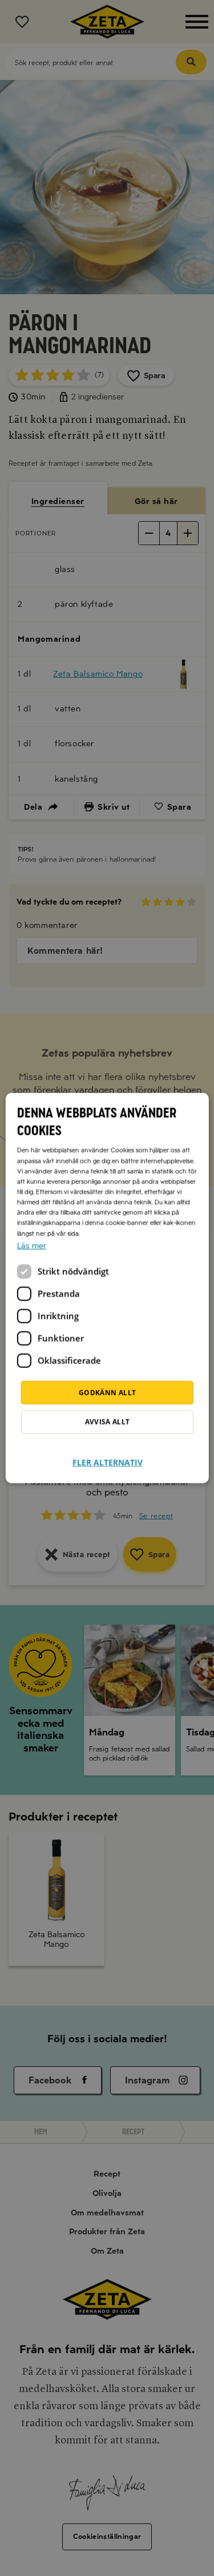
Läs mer (31, 1245)
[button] (107, 1455)
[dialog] (107, 1288)
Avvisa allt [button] (107, 1422)
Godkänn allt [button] (107, 1392)
